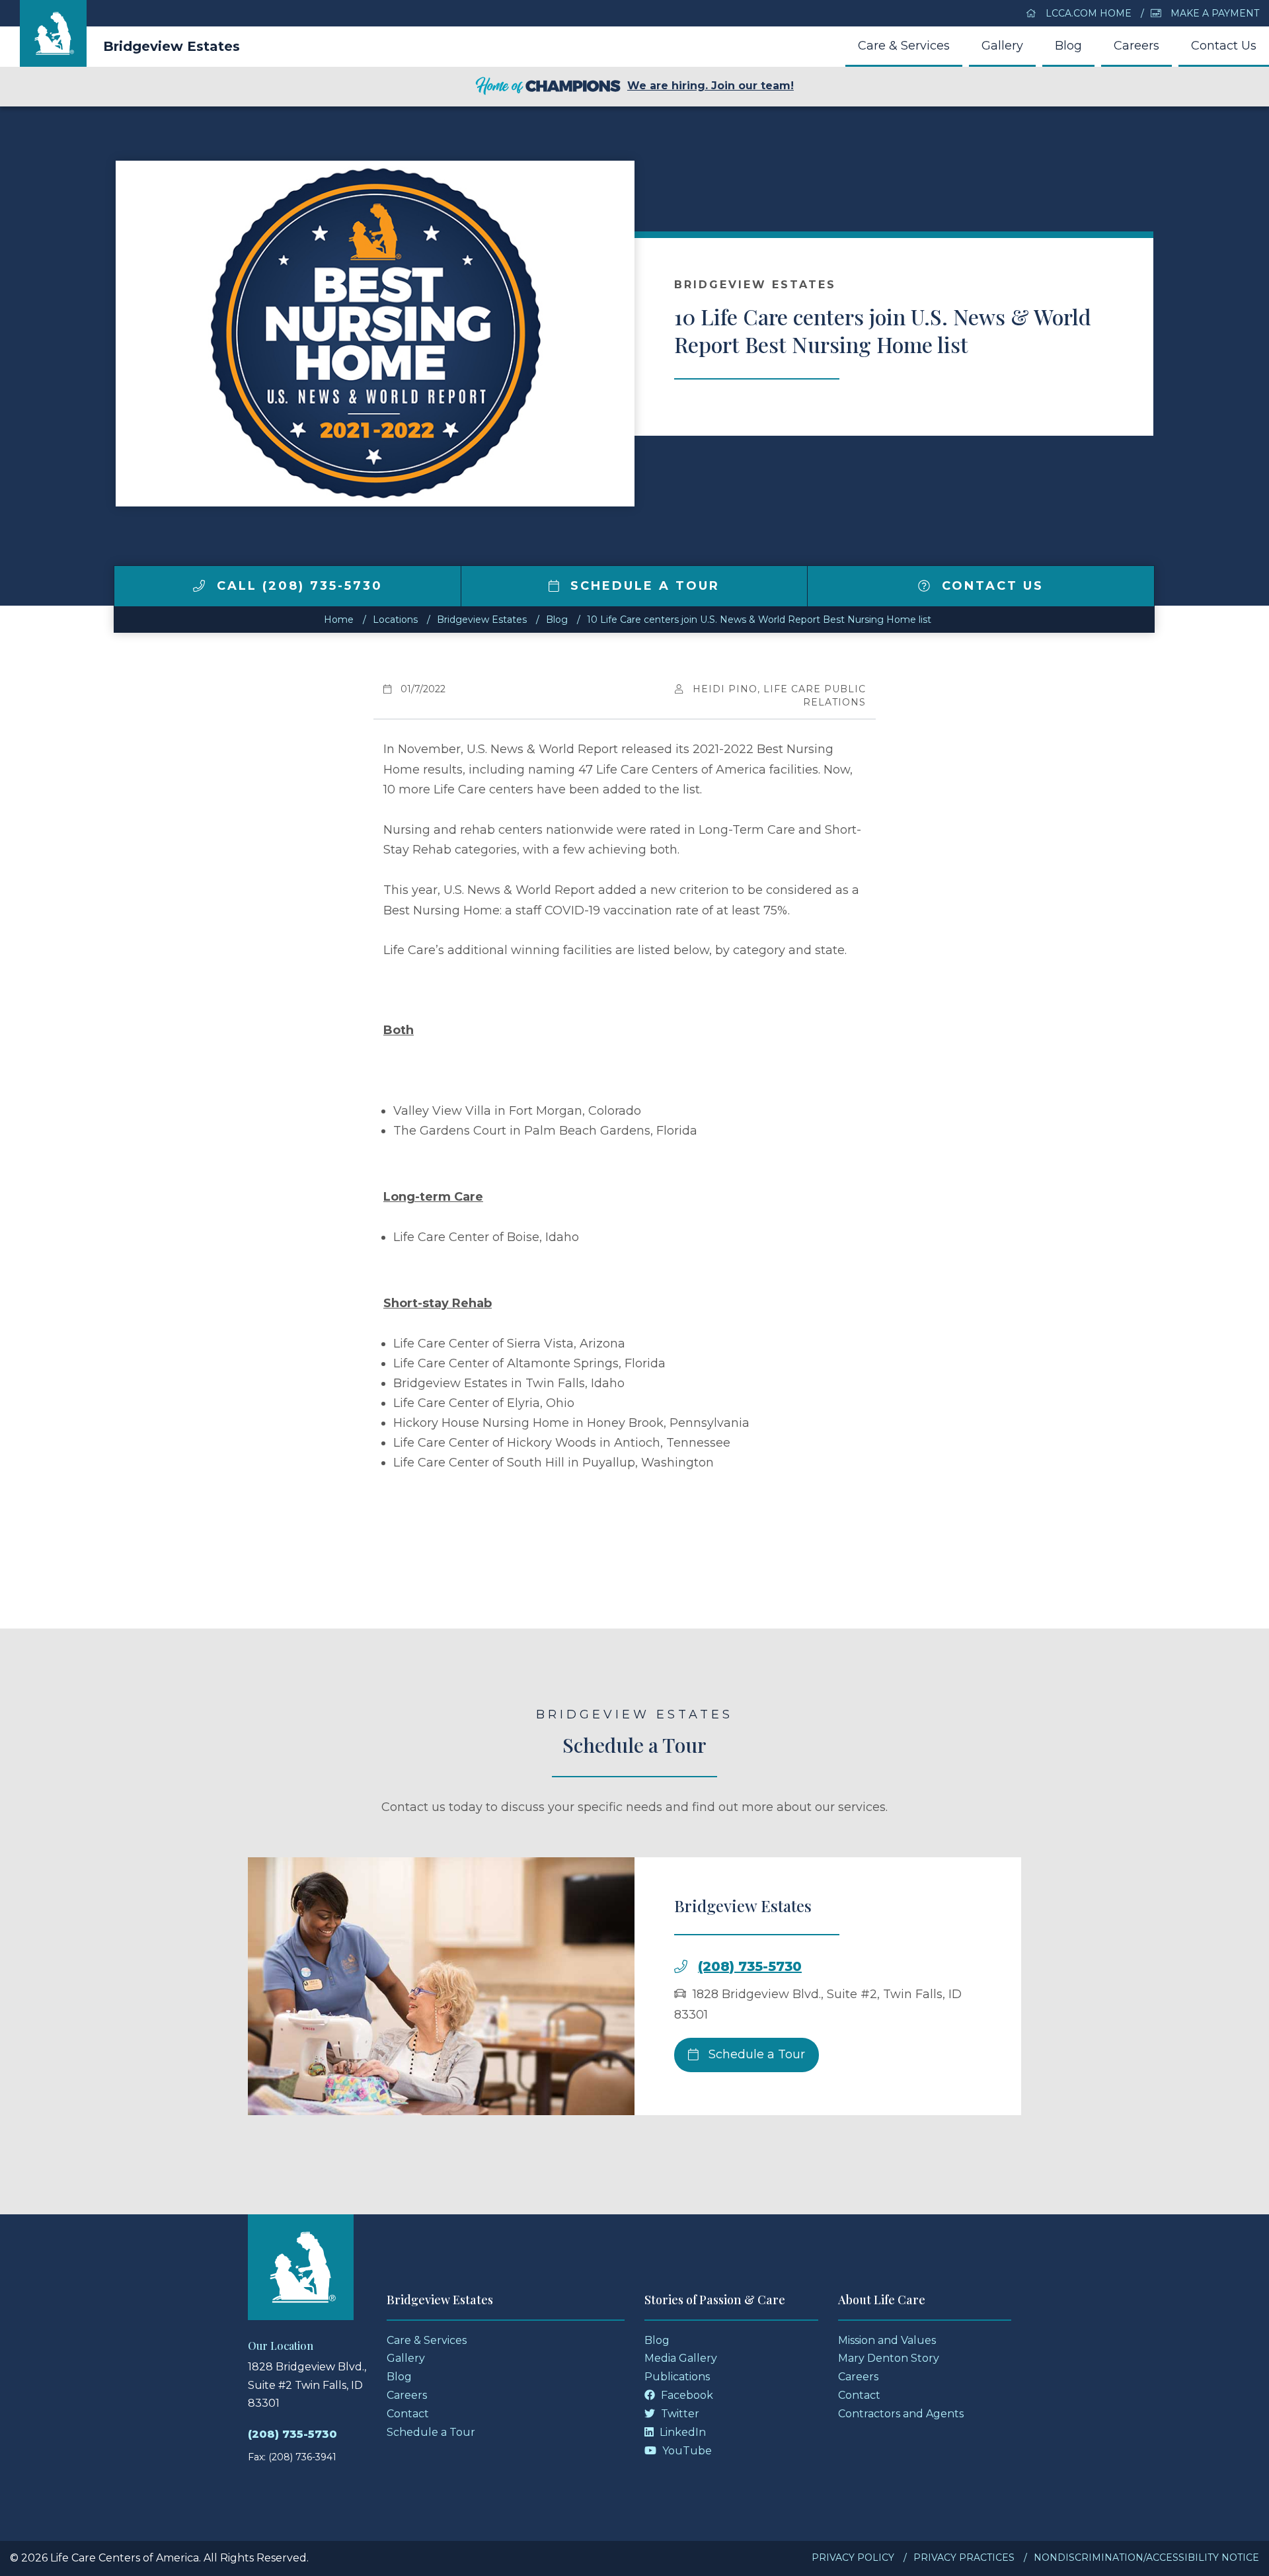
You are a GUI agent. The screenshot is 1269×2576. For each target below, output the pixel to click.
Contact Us (1224, 46)
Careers (1136, 46)
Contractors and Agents (901, 2414)
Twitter (679, 2414)
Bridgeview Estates (172, 46)
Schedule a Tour (642, 586)
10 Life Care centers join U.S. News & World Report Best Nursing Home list (759, 620)
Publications (677, 2377)
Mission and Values (887, 2340)
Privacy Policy (853, 2557)
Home (339, 620)
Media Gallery (681, 2358)
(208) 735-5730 (750, 1966)
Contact (408, 2414)
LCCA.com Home (1087, 13)
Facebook (686, 2395)
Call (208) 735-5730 (297, 586)
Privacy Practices (964, 2557)
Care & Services (904, 46)
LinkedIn (681, 2432)
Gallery (1002, 46)
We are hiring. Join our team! (711, 86)
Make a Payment (1213, 13)
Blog (1068, 46)
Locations (395, 620)
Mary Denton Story (889, 2358)
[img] (199, 586)
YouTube (686, 2451)
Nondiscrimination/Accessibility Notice (1146, 2557)
